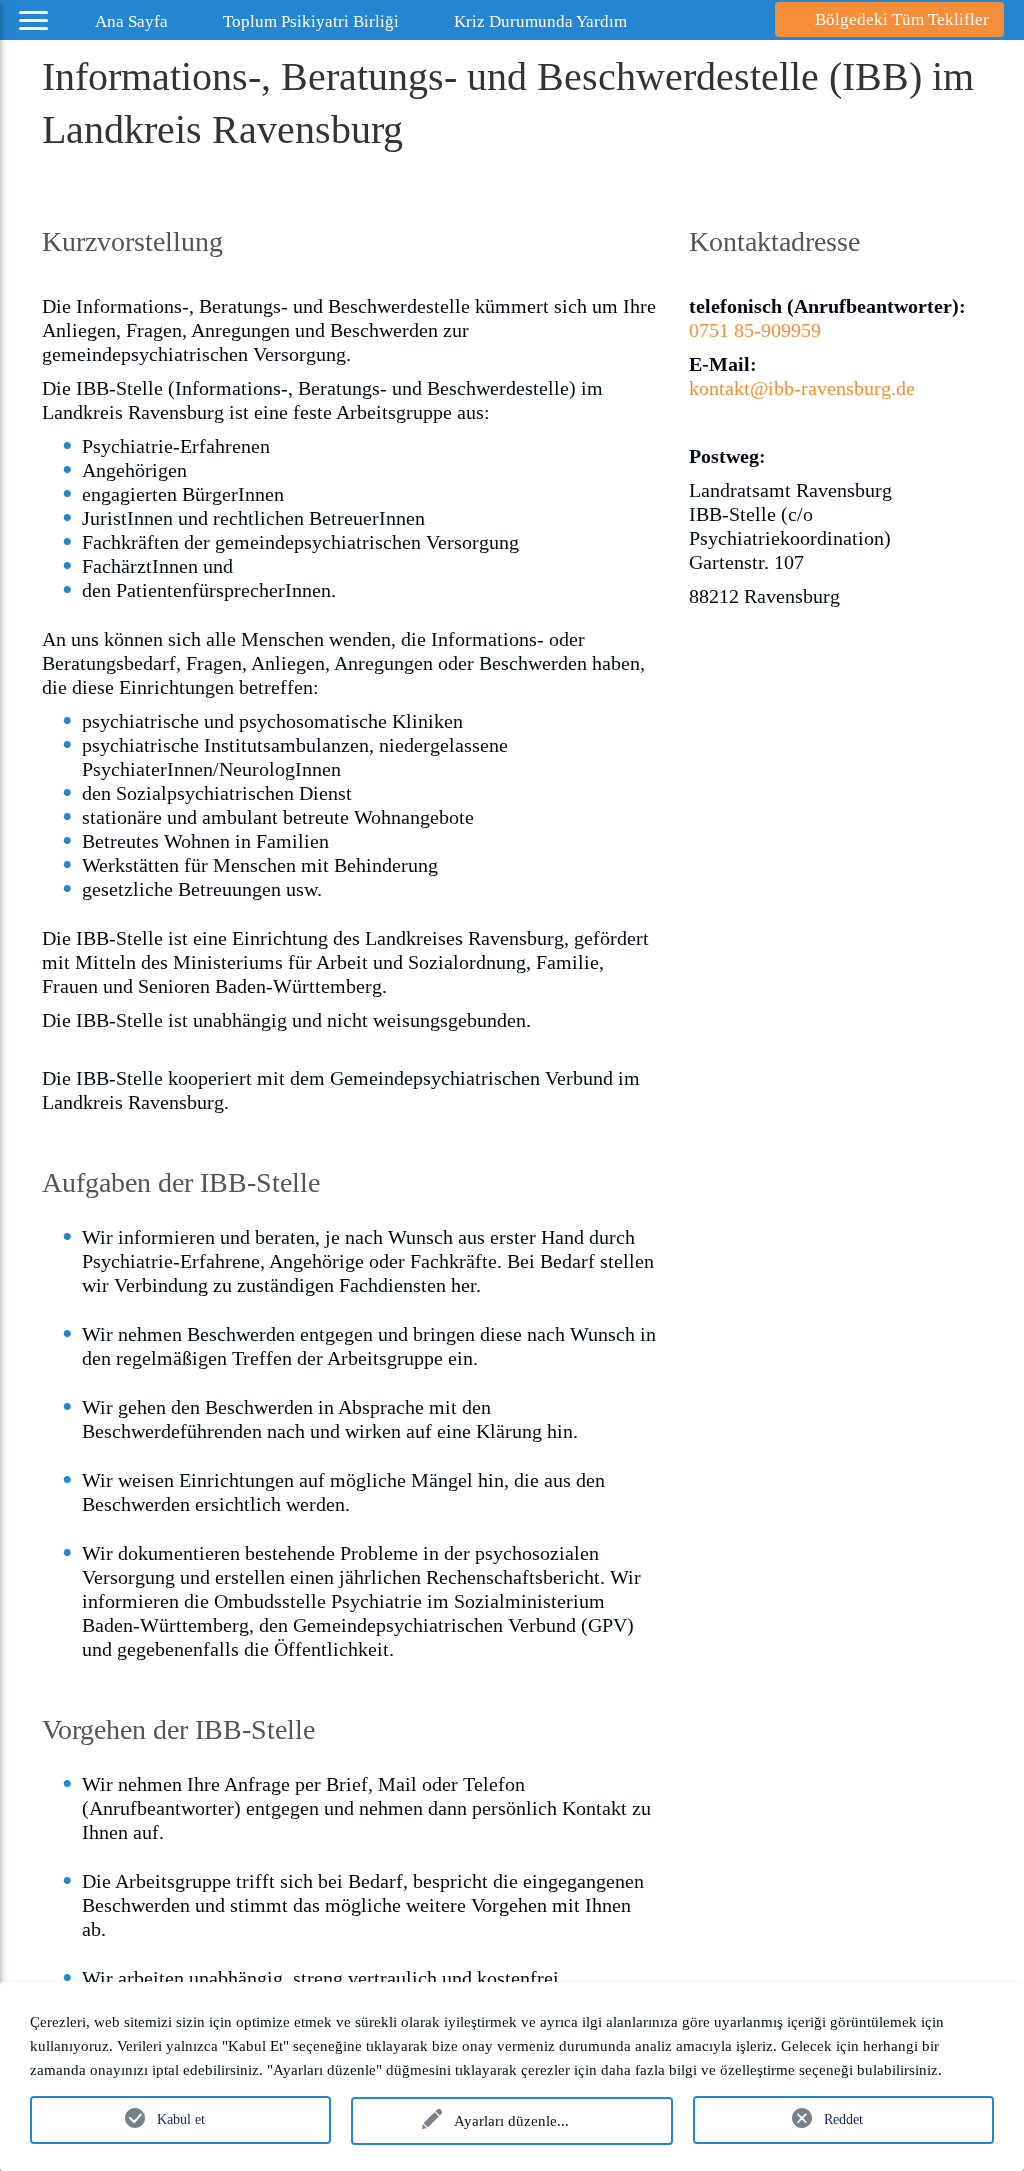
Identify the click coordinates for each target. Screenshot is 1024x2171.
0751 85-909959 (755, 330)
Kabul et (181, 2119)
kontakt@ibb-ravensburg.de (802, 388)
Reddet (843, 2119)
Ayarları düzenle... (511, 2121)
